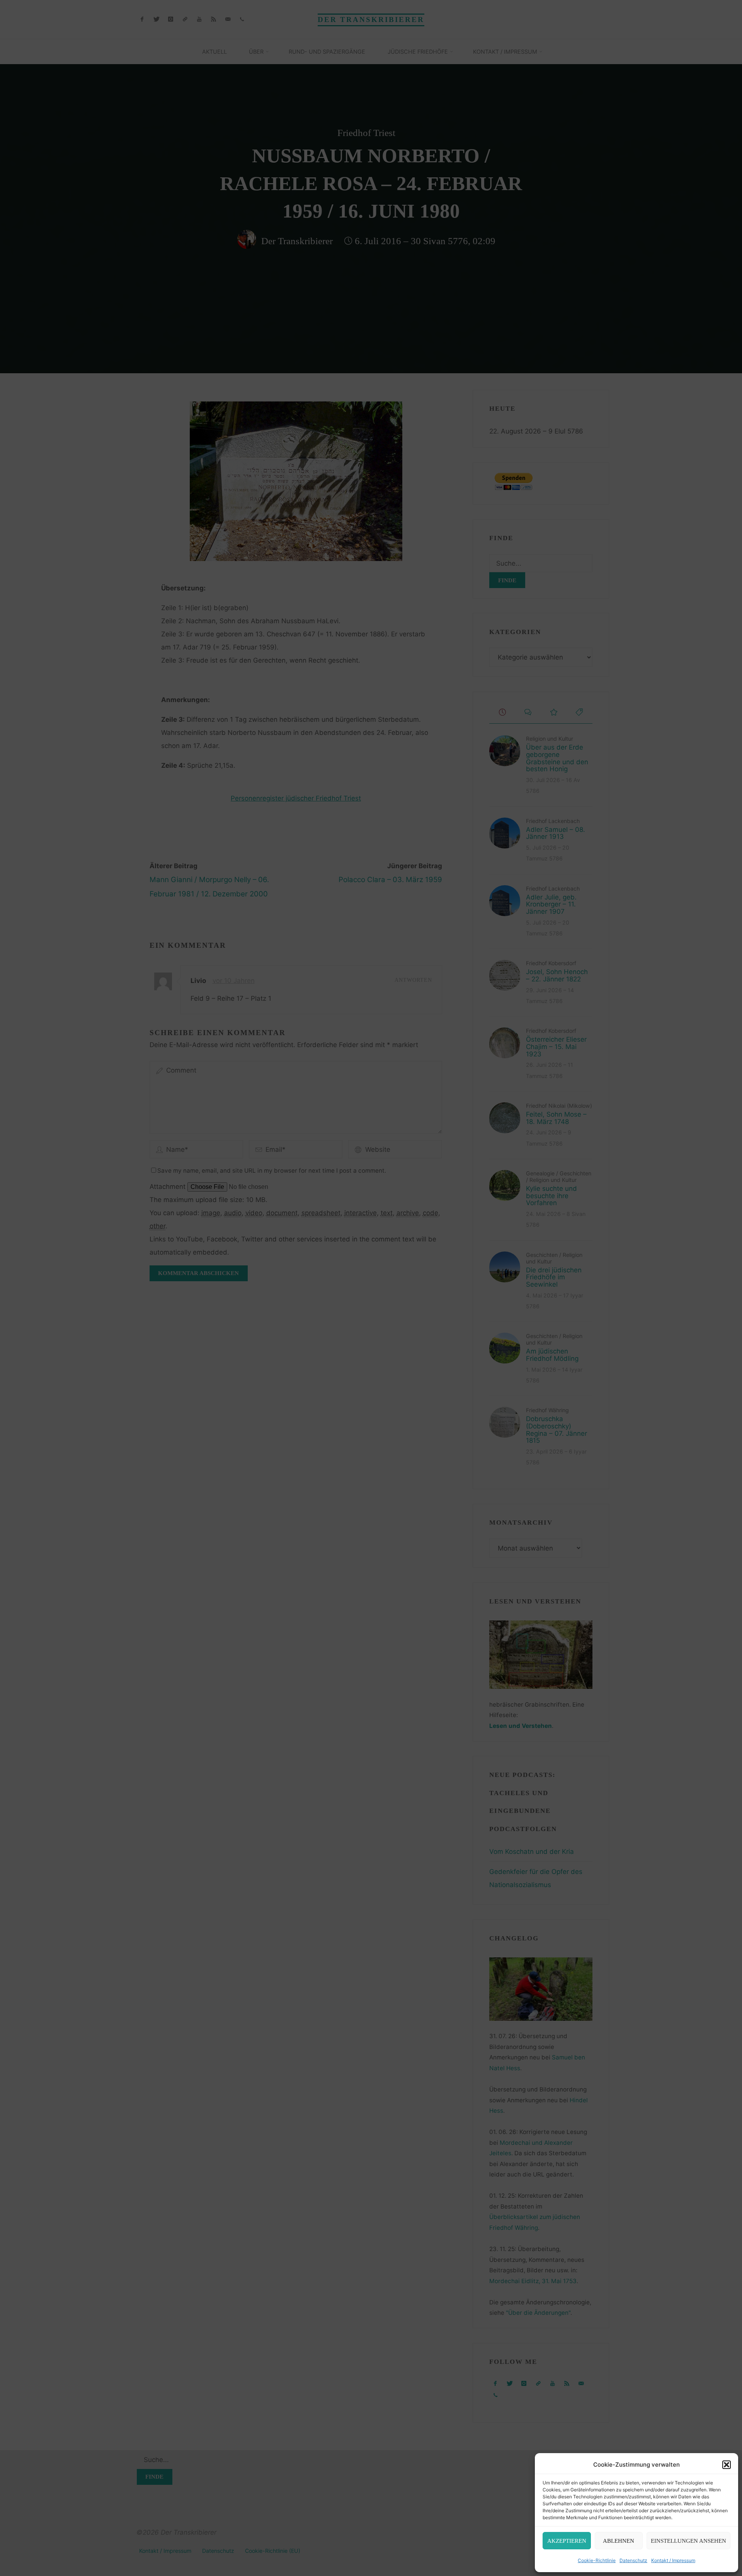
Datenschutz (633, 2560)
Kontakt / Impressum (673, 2560)
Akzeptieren (567, 2541)
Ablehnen (619, 2541)
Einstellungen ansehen (688, 2541)
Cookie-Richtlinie (597, 2560)
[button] (727, 2465)
